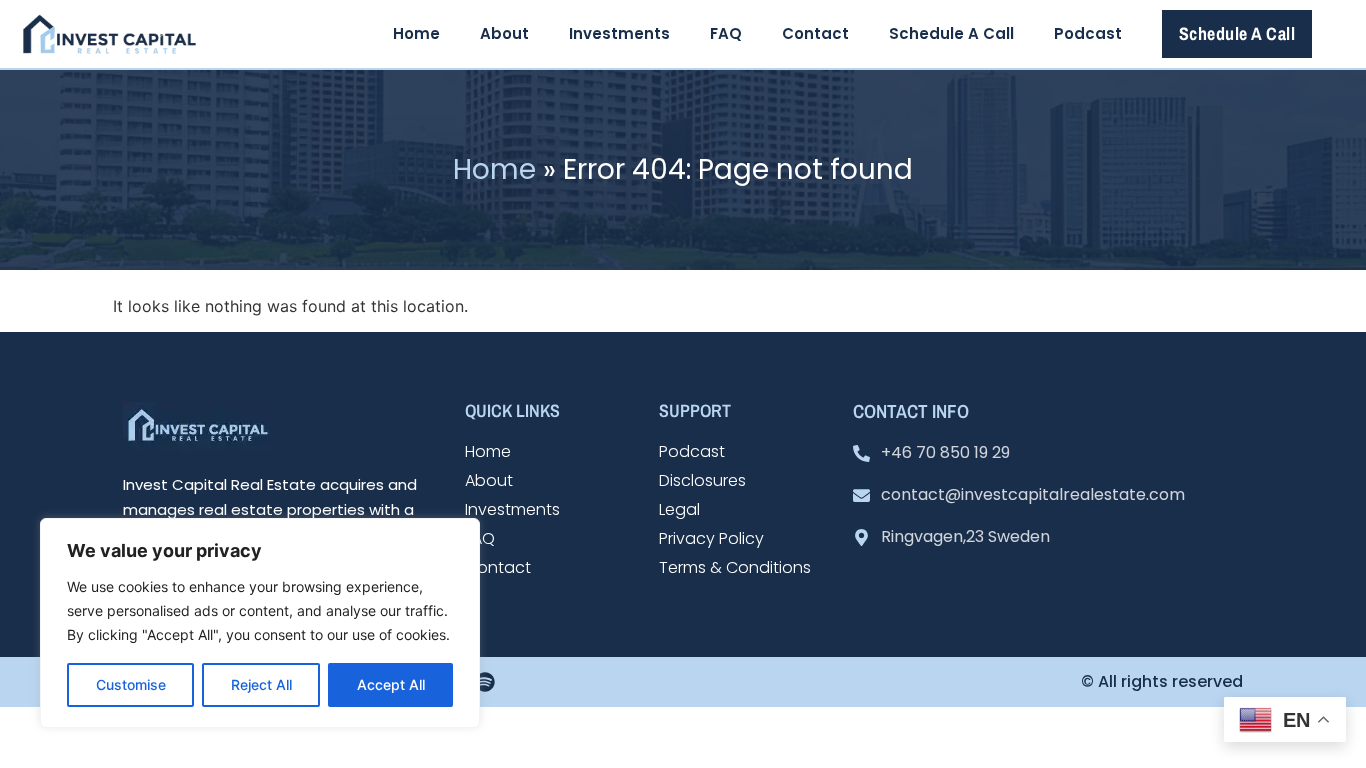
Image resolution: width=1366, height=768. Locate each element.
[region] (260, 623)
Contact (815, 33)
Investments (619, 33)
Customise (131, 684)
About (504, 33)
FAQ (726, 33)
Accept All (391, 684)
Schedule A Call (951, 33)
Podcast (1088, 33)
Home (416, 33)
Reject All (261, 684)
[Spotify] (485, 682)
